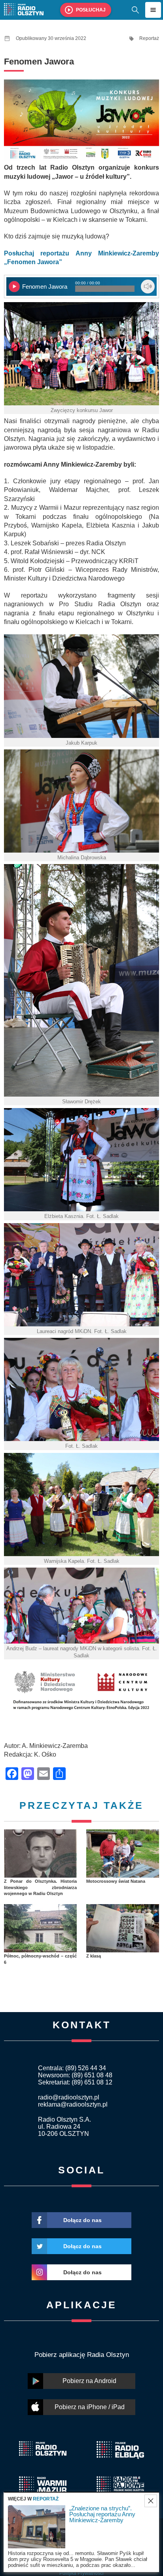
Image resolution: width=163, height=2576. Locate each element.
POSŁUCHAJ (91, 10)
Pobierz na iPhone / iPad (90, 2407)
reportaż (46, 2499)
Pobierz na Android (89, 2381)
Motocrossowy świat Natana (116, 1881)
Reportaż (149, 38)
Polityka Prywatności (81, 2573)
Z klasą (94, 1956)
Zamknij (151, 2501)
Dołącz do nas (82, 2220)
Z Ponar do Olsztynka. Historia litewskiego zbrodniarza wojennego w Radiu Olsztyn (40, 1887)
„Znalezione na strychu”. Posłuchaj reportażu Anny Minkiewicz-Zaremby (102, 2514)
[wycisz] (148, 287)
